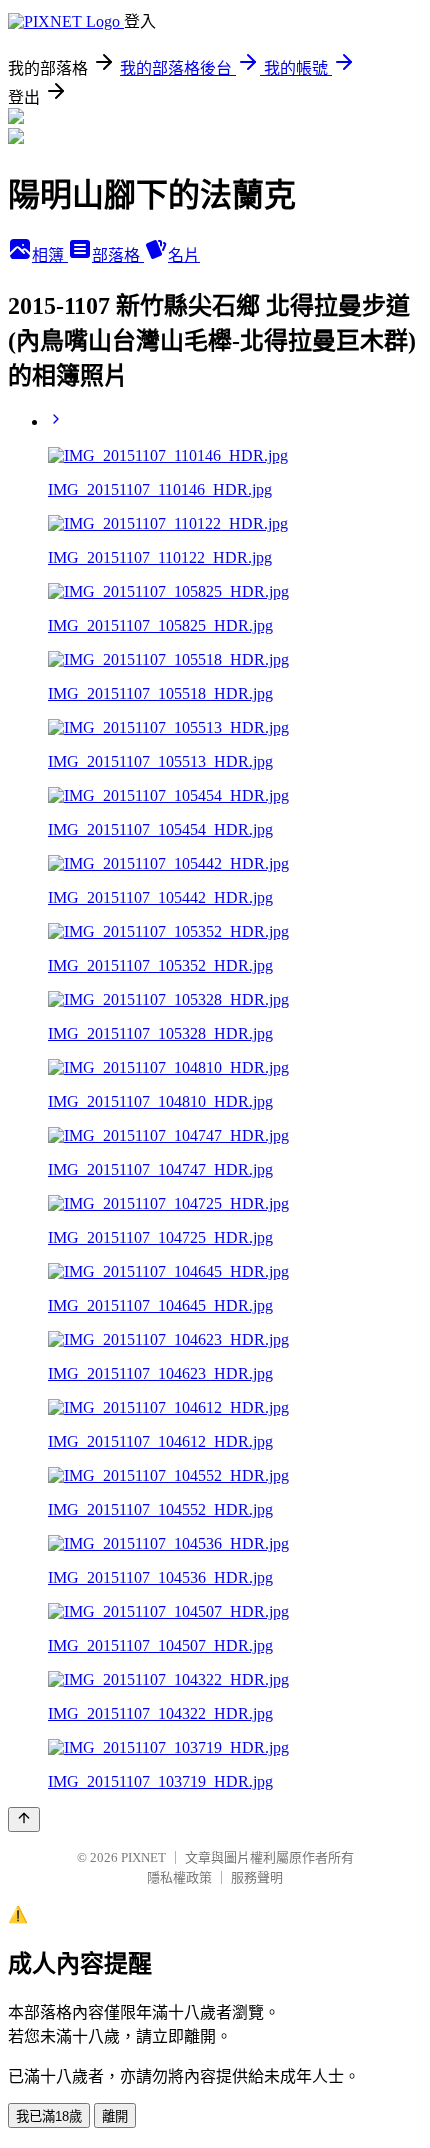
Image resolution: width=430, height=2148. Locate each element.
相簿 (50, 255)
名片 (184, 255)
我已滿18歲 (49, 2116)
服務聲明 (257, 1877)
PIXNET (143, 1857)
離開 (115, 2116)
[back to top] (24, 1819)
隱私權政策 (179, 1877)
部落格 (118, 255)
